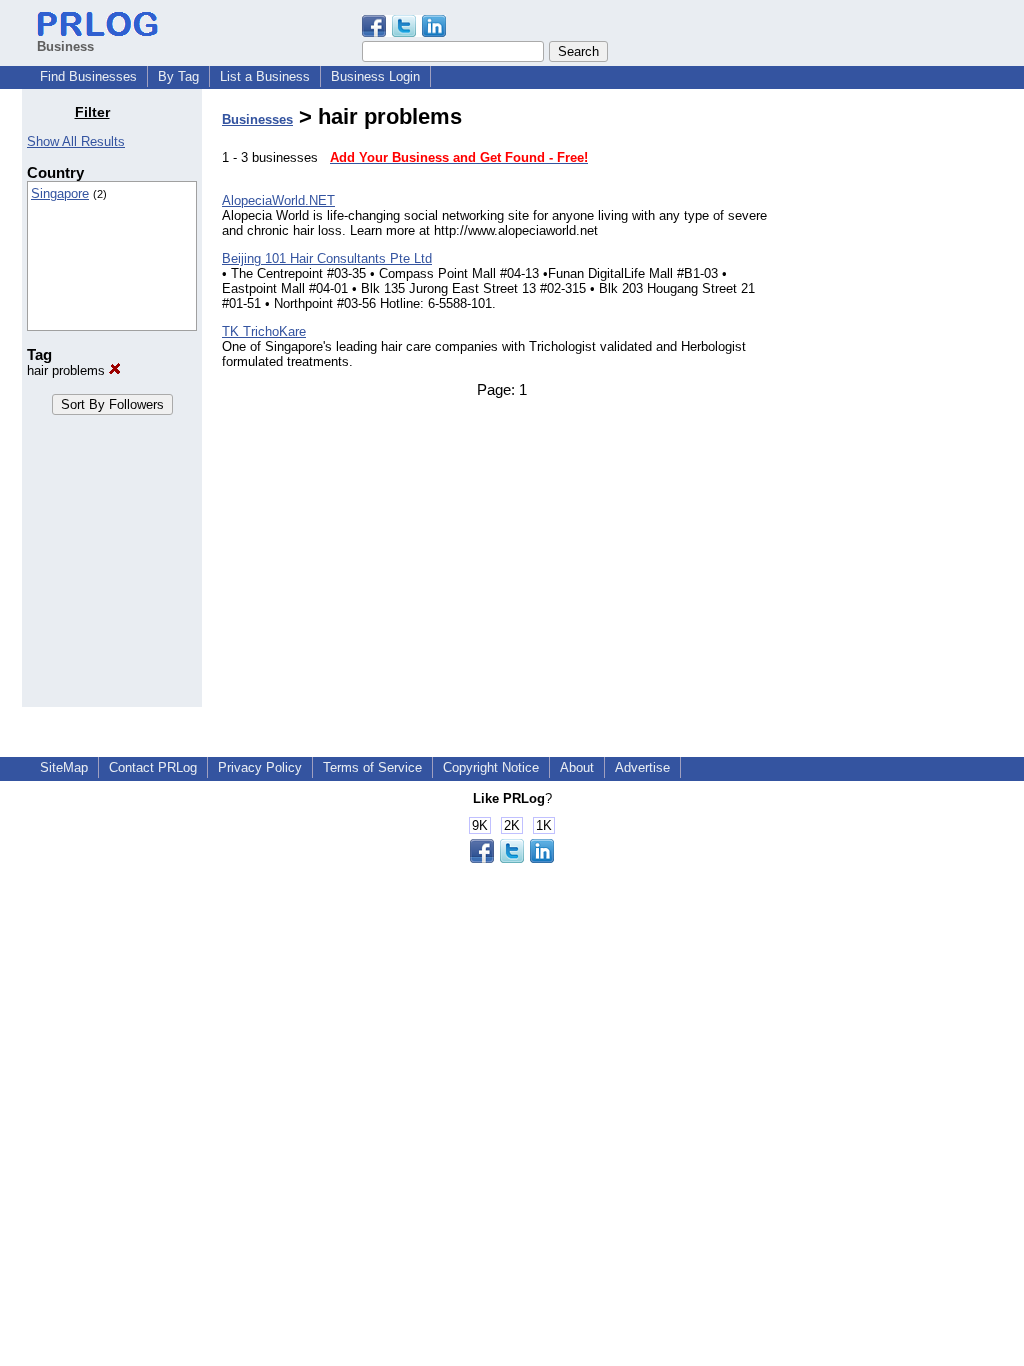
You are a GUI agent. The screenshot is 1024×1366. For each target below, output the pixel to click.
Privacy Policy (260, 767)
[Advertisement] (900, 404)
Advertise (642, 767)
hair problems (68, 370)
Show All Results (76, 141)
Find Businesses (88, 76)
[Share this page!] (404, 32)
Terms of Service (372, 767)
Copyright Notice (491, 767)
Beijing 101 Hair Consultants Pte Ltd (327, 258)
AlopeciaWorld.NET (278, 200)
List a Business (265, 76)
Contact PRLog (153, 767)
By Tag (178, 76)
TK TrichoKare (264, 331)
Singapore (60, 193)
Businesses (257, 119)
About (577, 767)
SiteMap (64, 767)
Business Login (375, 76)
